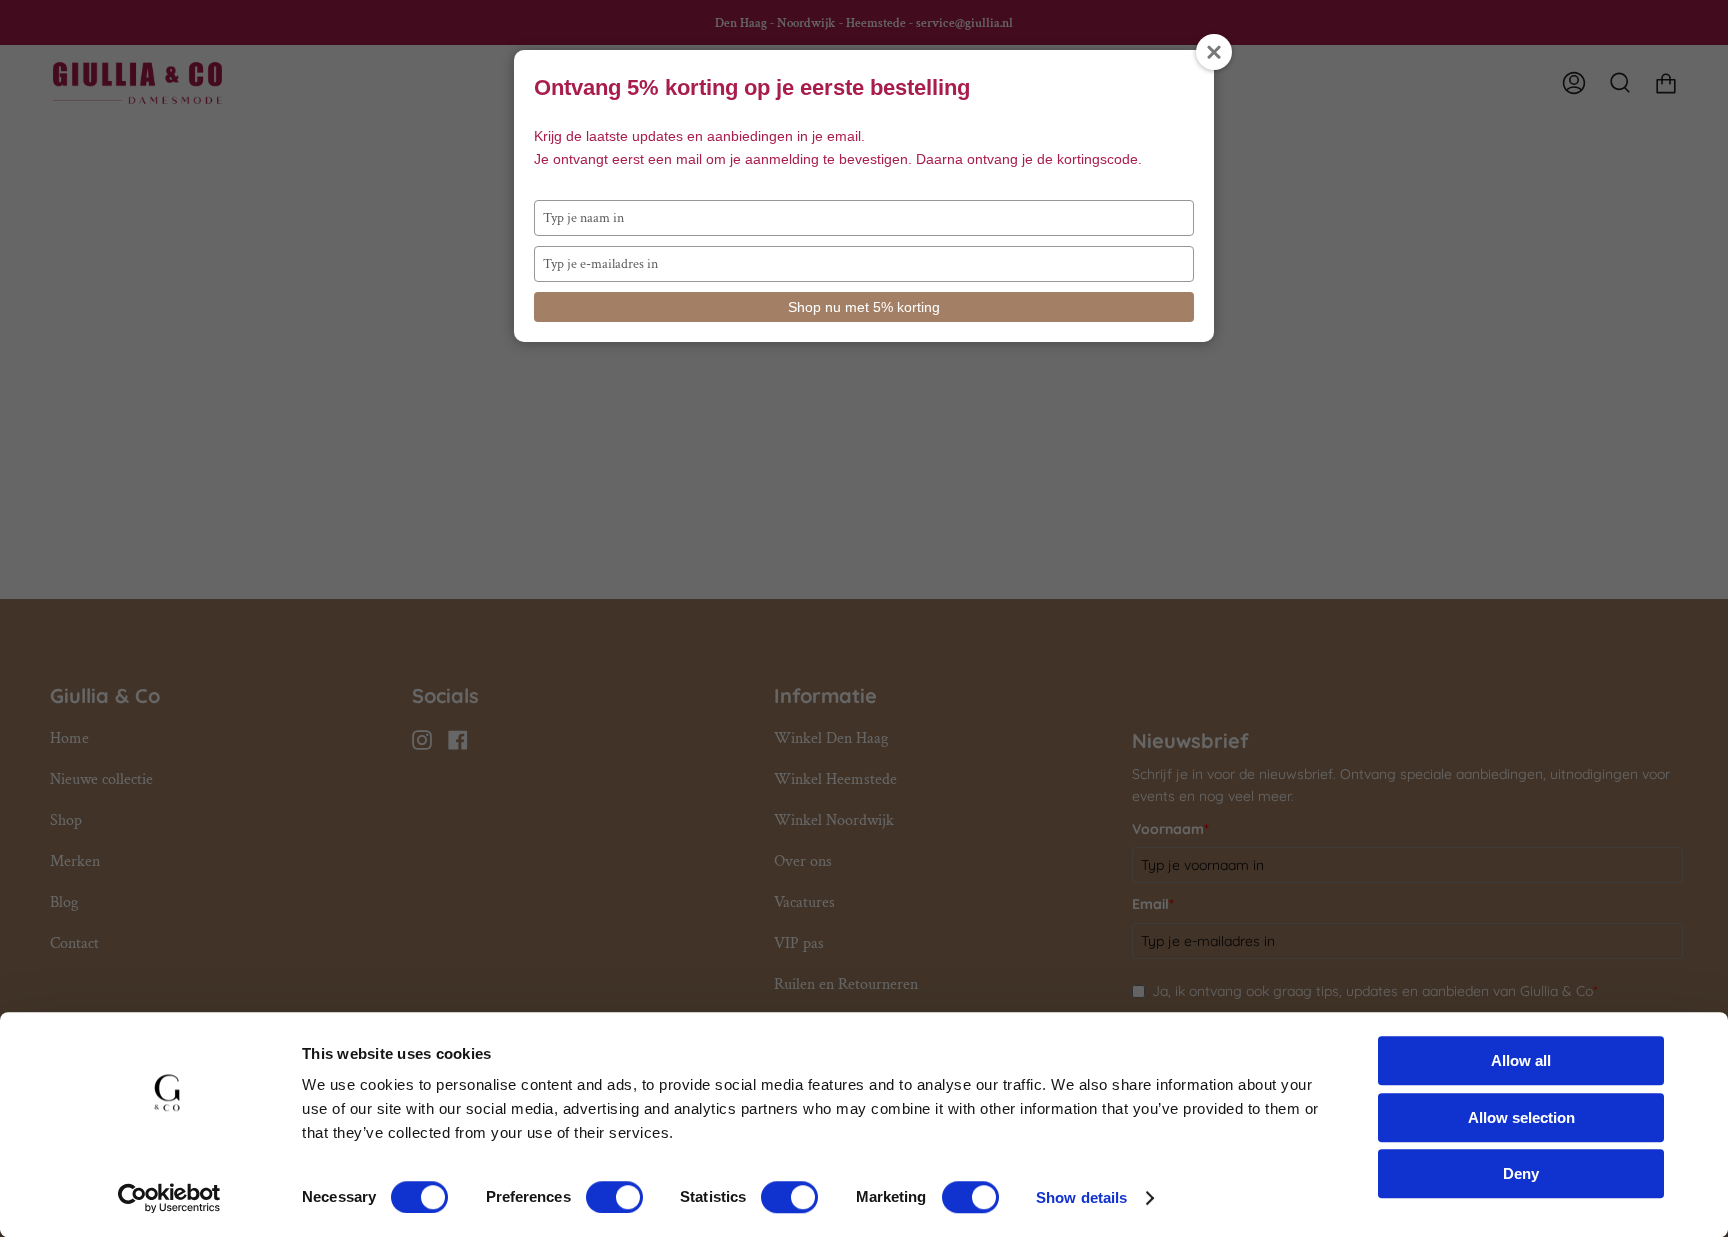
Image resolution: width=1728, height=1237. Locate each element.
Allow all (1521, 1060)
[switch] (614, 1197)
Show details (1081, 1197)
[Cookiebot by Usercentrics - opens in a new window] (169, 1198)
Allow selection (1521, 1117)
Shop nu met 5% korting (864, 307)
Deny (1521, 1173)
